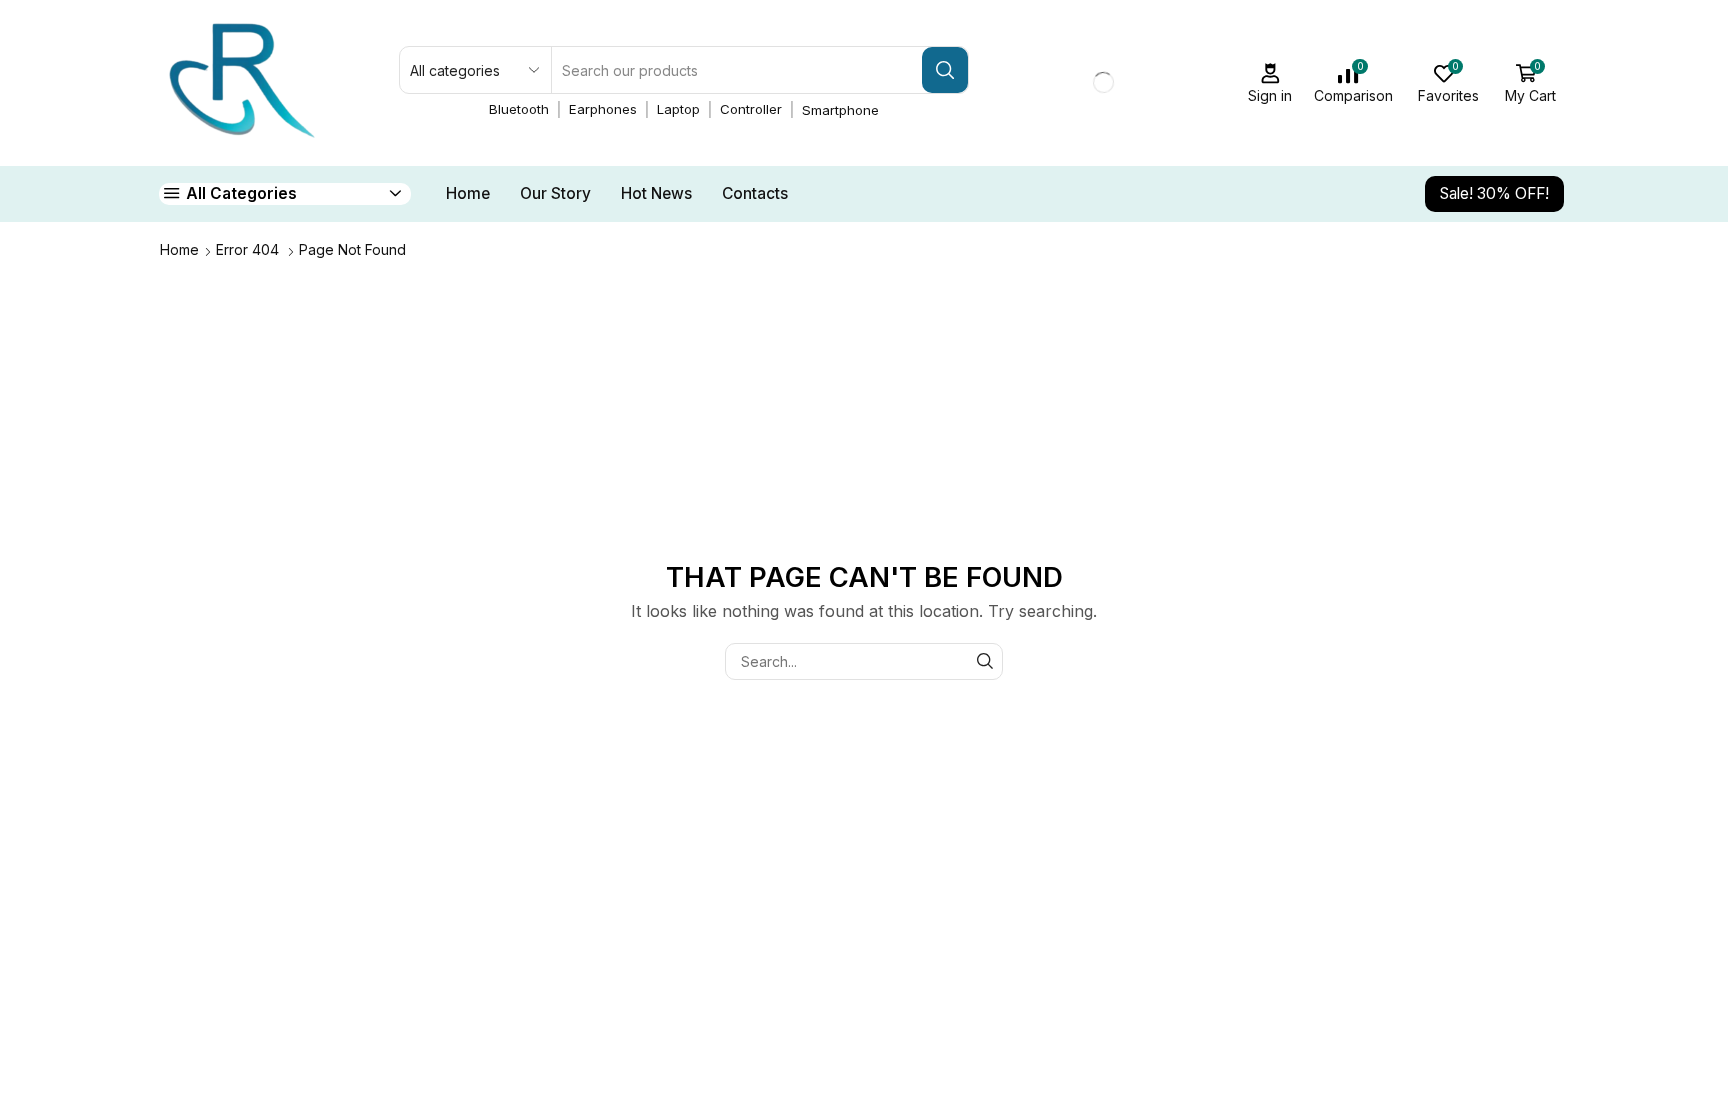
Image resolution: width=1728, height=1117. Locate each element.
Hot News (656, 193)
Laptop (678, 109)
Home (468, 193)
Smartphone (840, 110)
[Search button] (945, 70)
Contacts (755, 193)
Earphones (603, 109)
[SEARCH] (984, 661)
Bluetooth (519, 109)
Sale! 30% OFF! (1494, 193)
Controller (751, 109)
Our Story (555, 193)
